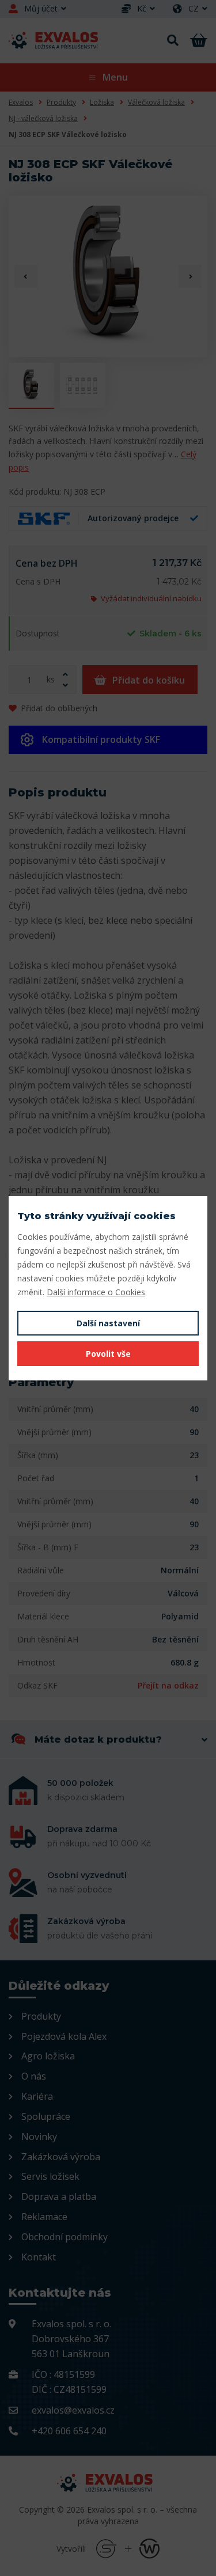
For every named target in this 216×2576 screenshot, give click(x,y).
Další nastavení (108, 1323)
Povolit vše (108, 1354)
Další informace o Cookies (96, 1292)
